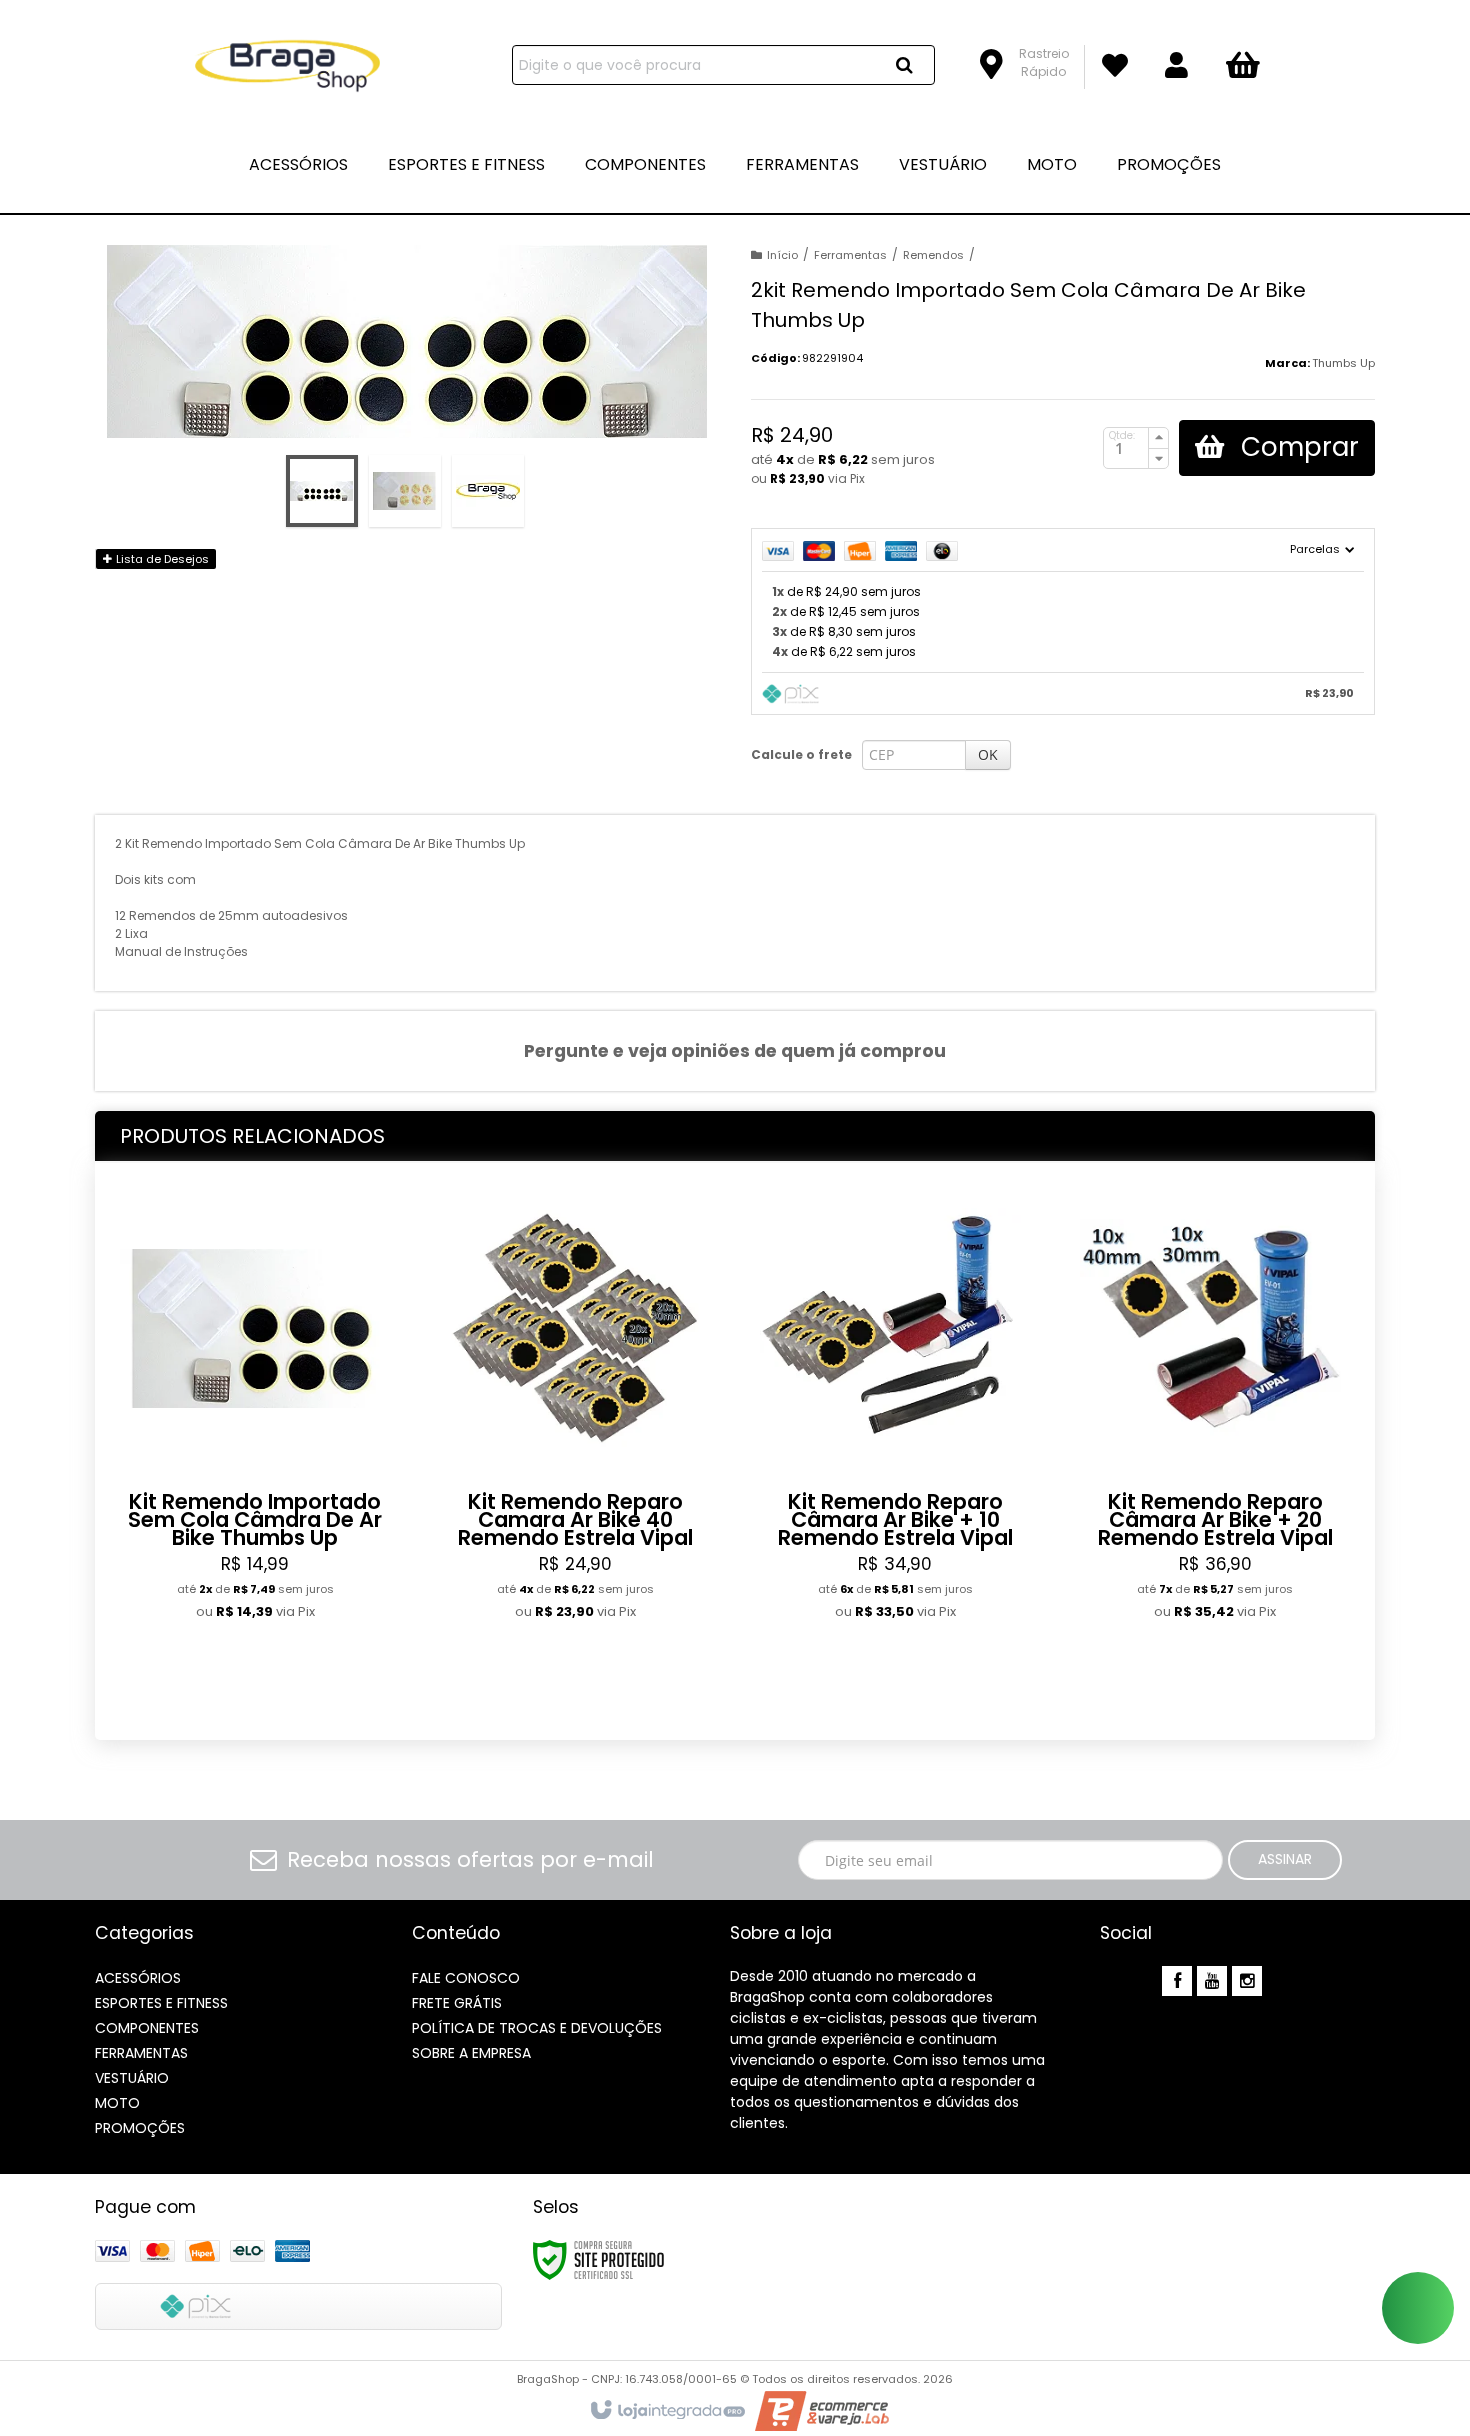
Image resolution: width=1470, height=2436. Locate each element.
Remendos (933, 255)
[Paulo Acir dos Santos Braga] (287, 66)
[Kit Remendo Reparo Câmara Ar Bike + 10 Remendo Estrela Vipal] (895, 1451)
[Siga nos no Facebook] (1177, 1982)
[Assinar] (1284, 1860)
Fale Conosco (466, 1978)
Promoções (140, 2128)
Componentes (147, 2028)
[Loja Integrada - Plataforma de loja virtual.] (666, 2411)
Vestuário (132, 2078)
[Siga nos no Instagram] (1247, 1982)
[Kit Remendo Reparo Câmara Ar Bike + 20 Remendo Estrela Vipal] (1215, 1451)
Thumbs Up (1343, 363)
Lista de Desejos (161, 559)
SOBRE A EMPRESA (471, 2053)
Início (782, 255)
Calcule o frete (801, 754)
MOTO (117, 2103)
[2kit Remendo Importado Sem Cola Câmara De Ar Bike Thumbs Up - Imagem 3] (488, 491)
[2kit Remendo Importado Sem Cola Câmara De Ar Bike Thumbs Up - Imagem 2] (405, 491)
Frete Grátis (457, 2003)
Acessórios (138, 1978)
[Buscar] (904, 65)
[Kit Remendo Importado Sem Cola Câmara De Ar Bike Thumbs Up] (255, 1451)
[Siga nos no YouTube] (1212, 1982)
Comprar (1296, 447)
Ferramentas (850, 255)
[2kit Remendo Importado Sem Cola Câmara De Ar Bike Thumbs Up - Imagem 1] (322, 491)
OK (988, 754)
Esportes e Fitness (161, 2003)
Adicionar (307, 1693)
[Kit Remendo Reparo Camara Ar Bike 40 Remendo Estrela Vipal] (575, 1451)
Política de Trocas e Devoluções (537, 2028)
